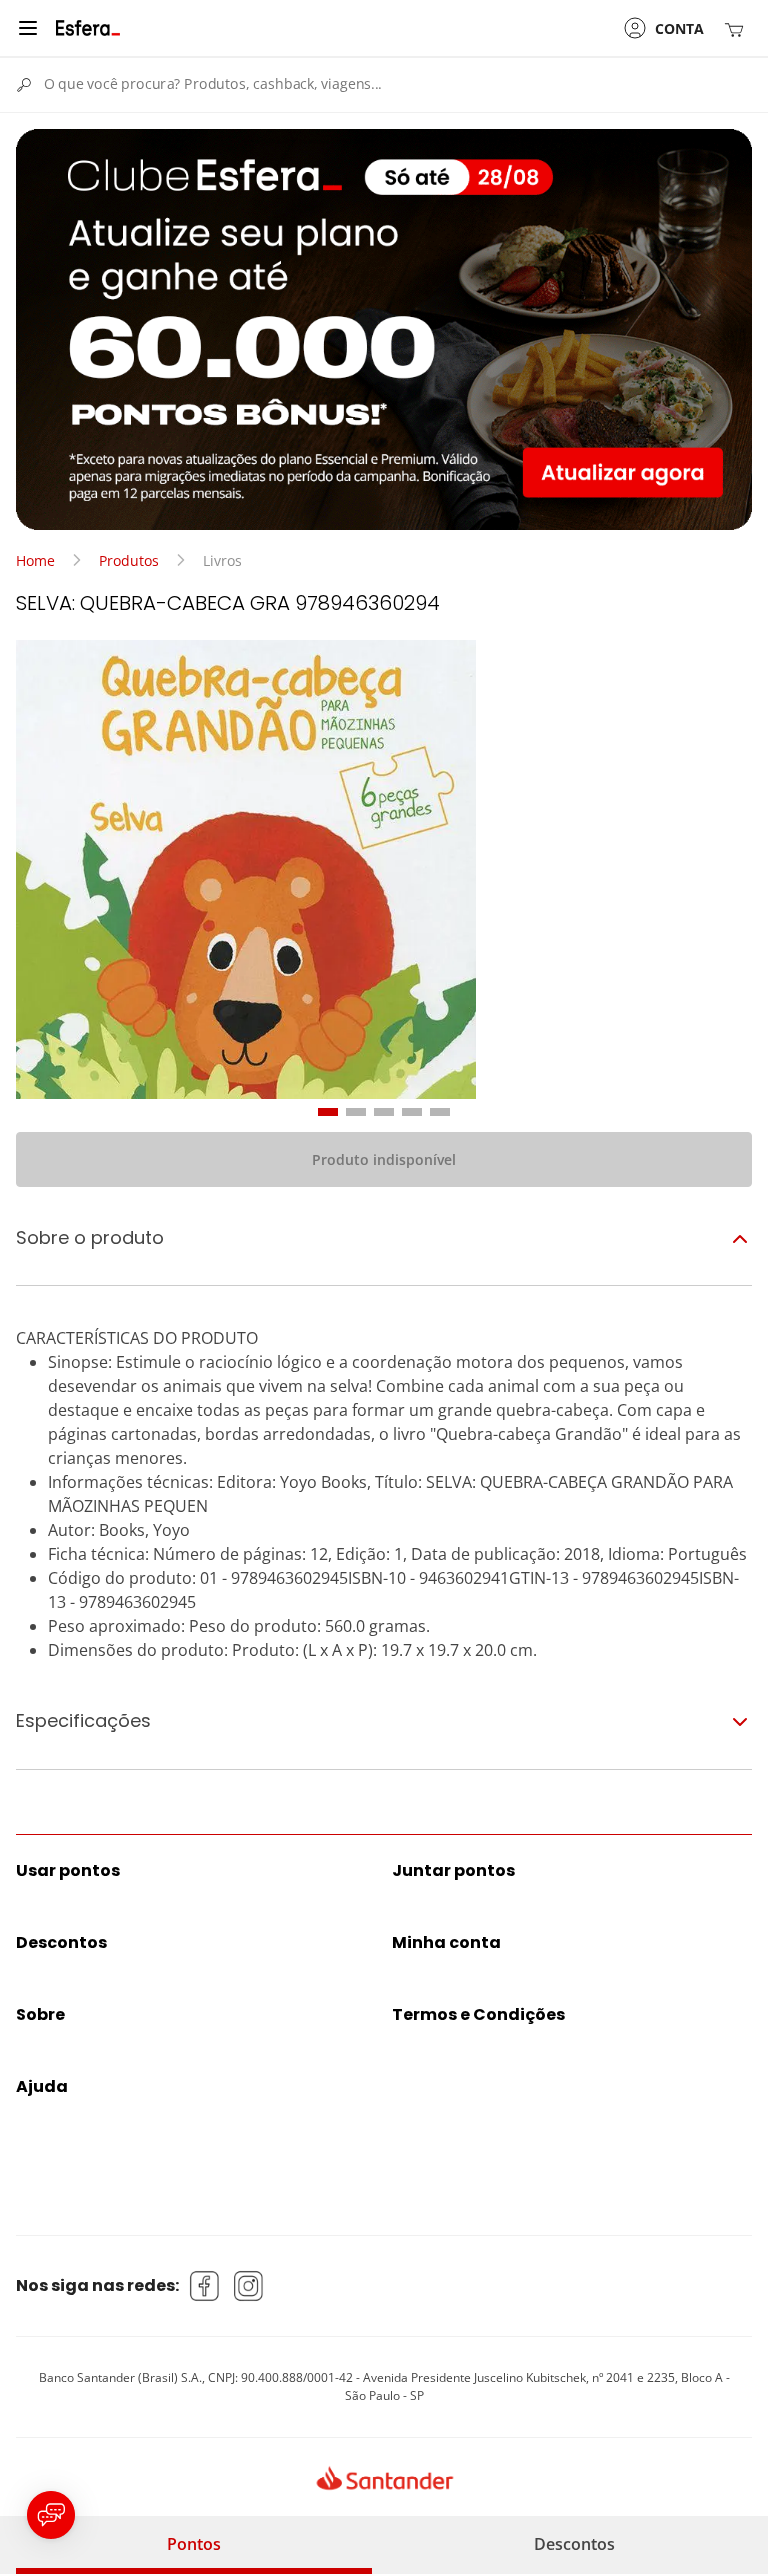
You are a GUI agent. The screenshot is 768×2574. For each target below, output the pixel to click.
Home (35, 560)
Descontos (574, 2544)
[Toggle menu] (28, 28)
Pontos (194, 2544)
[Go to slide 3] (384, 1112)
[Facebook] (205, 2286)
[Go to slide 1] (328, 1112)
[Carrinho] (738, 28)
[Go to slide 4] (412, 1112)
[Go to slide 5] (440, 1112)
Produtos (129, 560)
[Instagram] (249, 2286)
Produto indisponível (384, 1159)
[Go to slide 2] (356, 1112)
